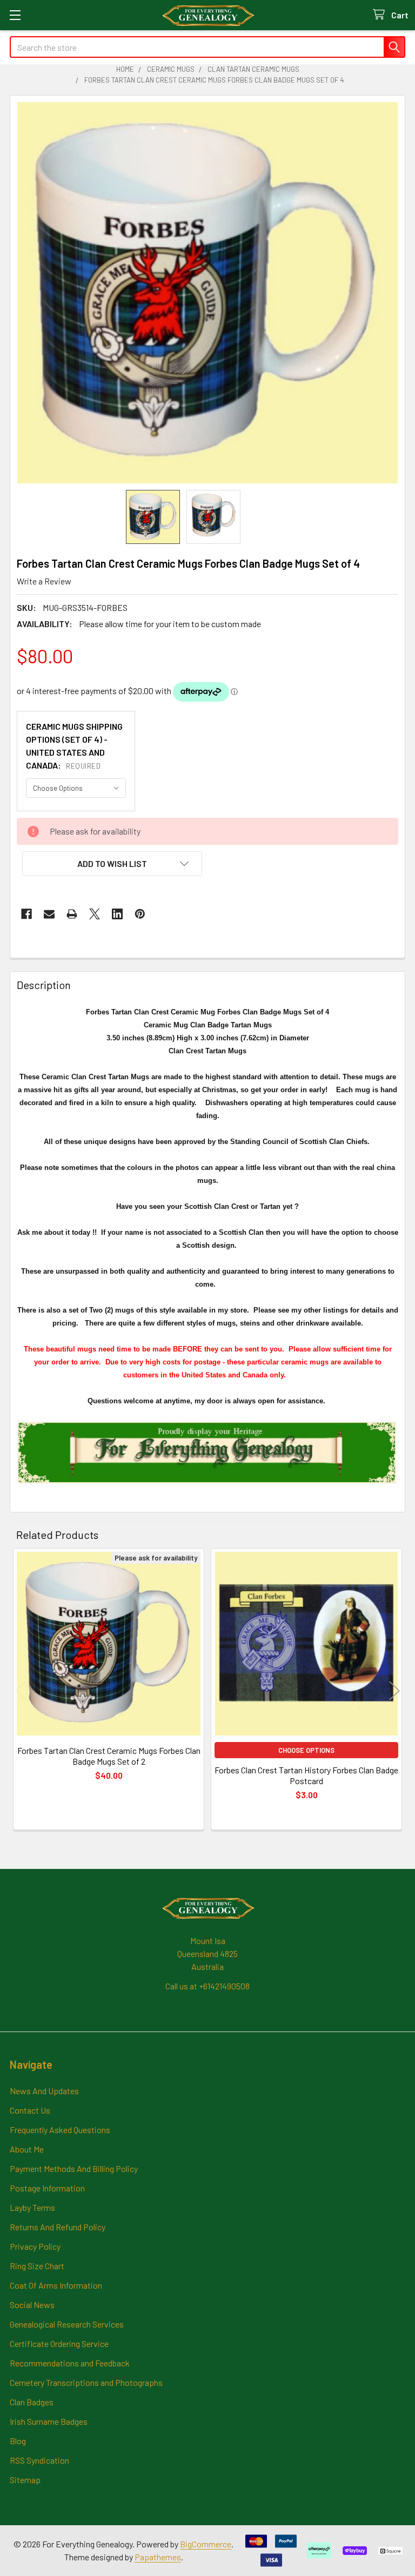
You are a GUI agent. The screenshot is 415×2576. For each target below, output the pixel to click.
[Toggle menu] (15, 15)
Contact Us (30, 2110)
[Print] (72, 914)
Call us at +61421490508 (207, 1986)
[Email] (49, 914)
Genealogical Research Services (67, 2324)
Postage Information (47, 2188)
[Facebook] (26, 914)
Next (394, 1690)
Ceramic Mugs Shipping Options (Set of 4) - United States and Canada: (74, 746)
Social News (32, 2305)
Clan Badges (32, 2402)
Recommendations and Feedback (70, 2363)
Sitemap (25, 2480)
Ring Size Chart (37, 2266)
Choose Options (306, 1750)
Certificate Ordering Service (59, 2343)
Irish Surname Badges (49, 2421)
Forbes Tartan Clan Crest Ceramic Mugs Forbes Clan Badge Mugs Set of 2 (109, 1756)
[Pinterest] (140, 914)
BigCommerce (206, 2544)
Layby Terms (32, 2207)
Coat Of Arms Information (56, 2285)
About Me (27, 2149)
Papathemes (158, 2557)
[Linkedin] (117, 914)
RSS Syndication (39, 2460)
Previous (21, 1690)
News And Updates (44, 2091)
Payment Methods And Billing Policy (74, 2168)
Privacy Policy (35, 2246)
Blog (18, 2441)
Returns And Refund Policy (58, 2227)
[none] (207, 293)
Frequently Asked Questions (60, 2130)
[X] (95, 914)
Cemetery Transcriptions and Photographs (86, 2382)
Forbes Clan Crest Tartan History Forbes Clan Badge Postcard (306, 1775)
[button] (112, 864)
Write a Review (44, 581)
